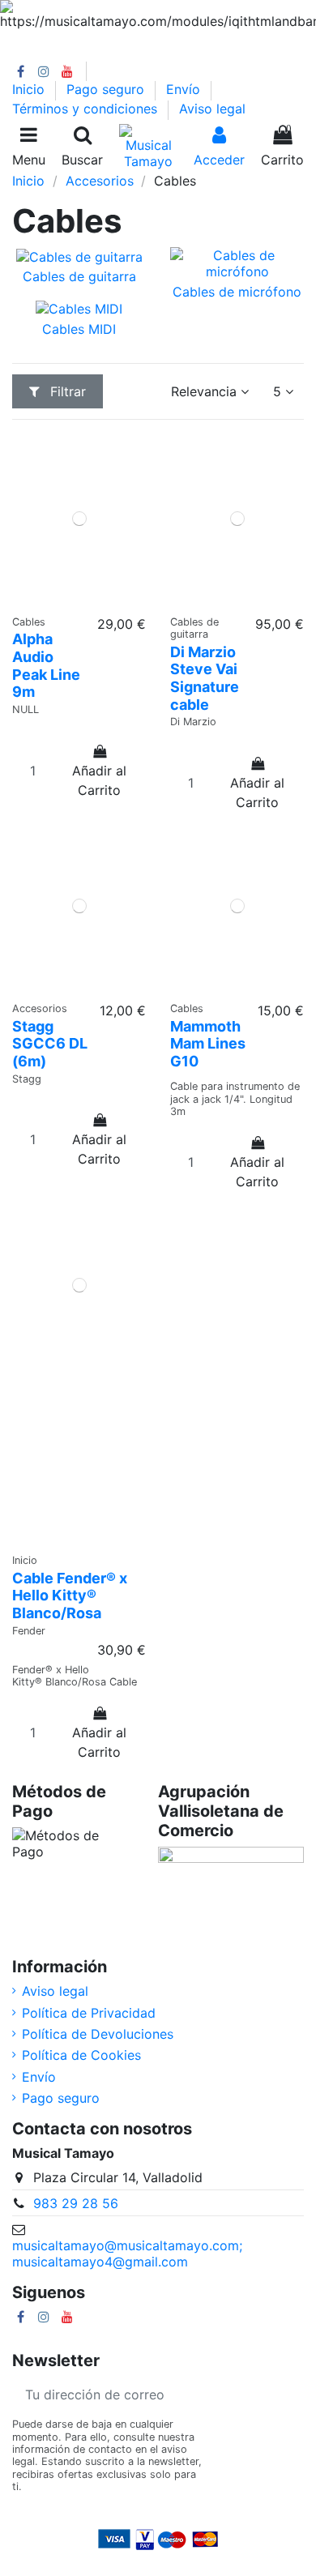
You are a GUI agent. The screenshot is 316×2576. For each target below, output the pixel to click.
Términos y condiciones (87, 109)
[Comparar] (66, 599)
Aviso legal (212, 109)
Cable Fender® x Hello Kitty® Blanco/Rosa (70, 1596)
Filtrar (66, 391)
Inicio (30, 89)
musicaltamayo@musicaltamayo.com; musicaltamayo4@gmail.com (127, 2253)
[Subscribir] (284, 2394)
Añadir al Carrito (99, 780)
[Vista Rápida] (92, 599)
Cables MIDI (79, 329)
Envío (185, 89)
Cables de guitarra (79, 276)
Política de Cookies (81, 2055)
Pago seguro (107, 89)
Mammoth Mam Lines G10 (208, 1044)
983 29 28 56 (76, 2203)
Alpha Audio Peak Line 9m (46, 665)
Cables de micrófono (237, 292)
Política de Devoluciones (98, 2034)
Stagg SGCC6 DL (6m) (50, 1044)
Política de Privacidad (89, 2013)
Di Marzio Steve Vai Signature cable (205, 678)
